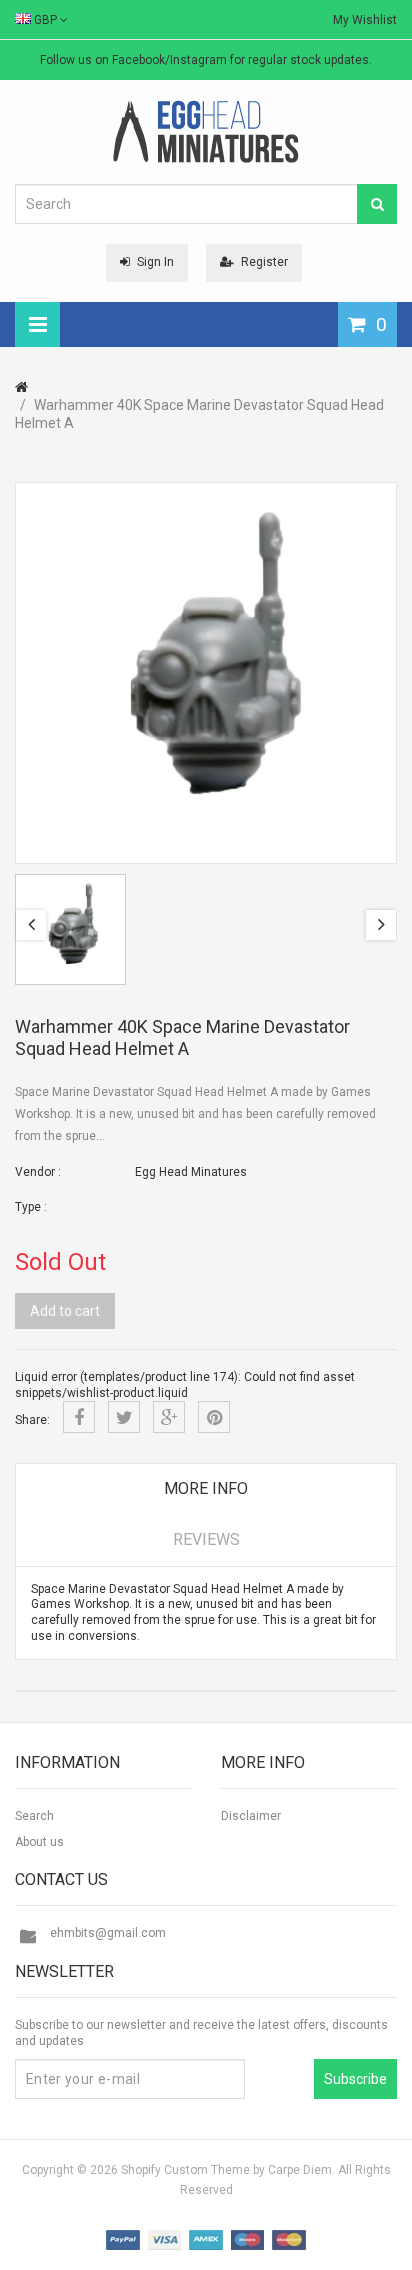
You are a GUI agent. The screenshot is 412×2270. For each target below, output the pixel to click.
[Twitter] (124, 1417)
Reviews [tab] (206, 1539)
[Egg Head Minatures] (206, 131)
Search (34, 1816)
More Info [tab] (206, 1488)
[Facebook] (79, 1417)
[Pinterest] (214, 1417)
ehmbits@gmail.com (108, 1933)
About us (39, 1842)
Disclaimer (251, 1816)
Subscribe (355, 2079)
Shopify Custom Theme (185, 2170)
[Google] (169, 1417)
